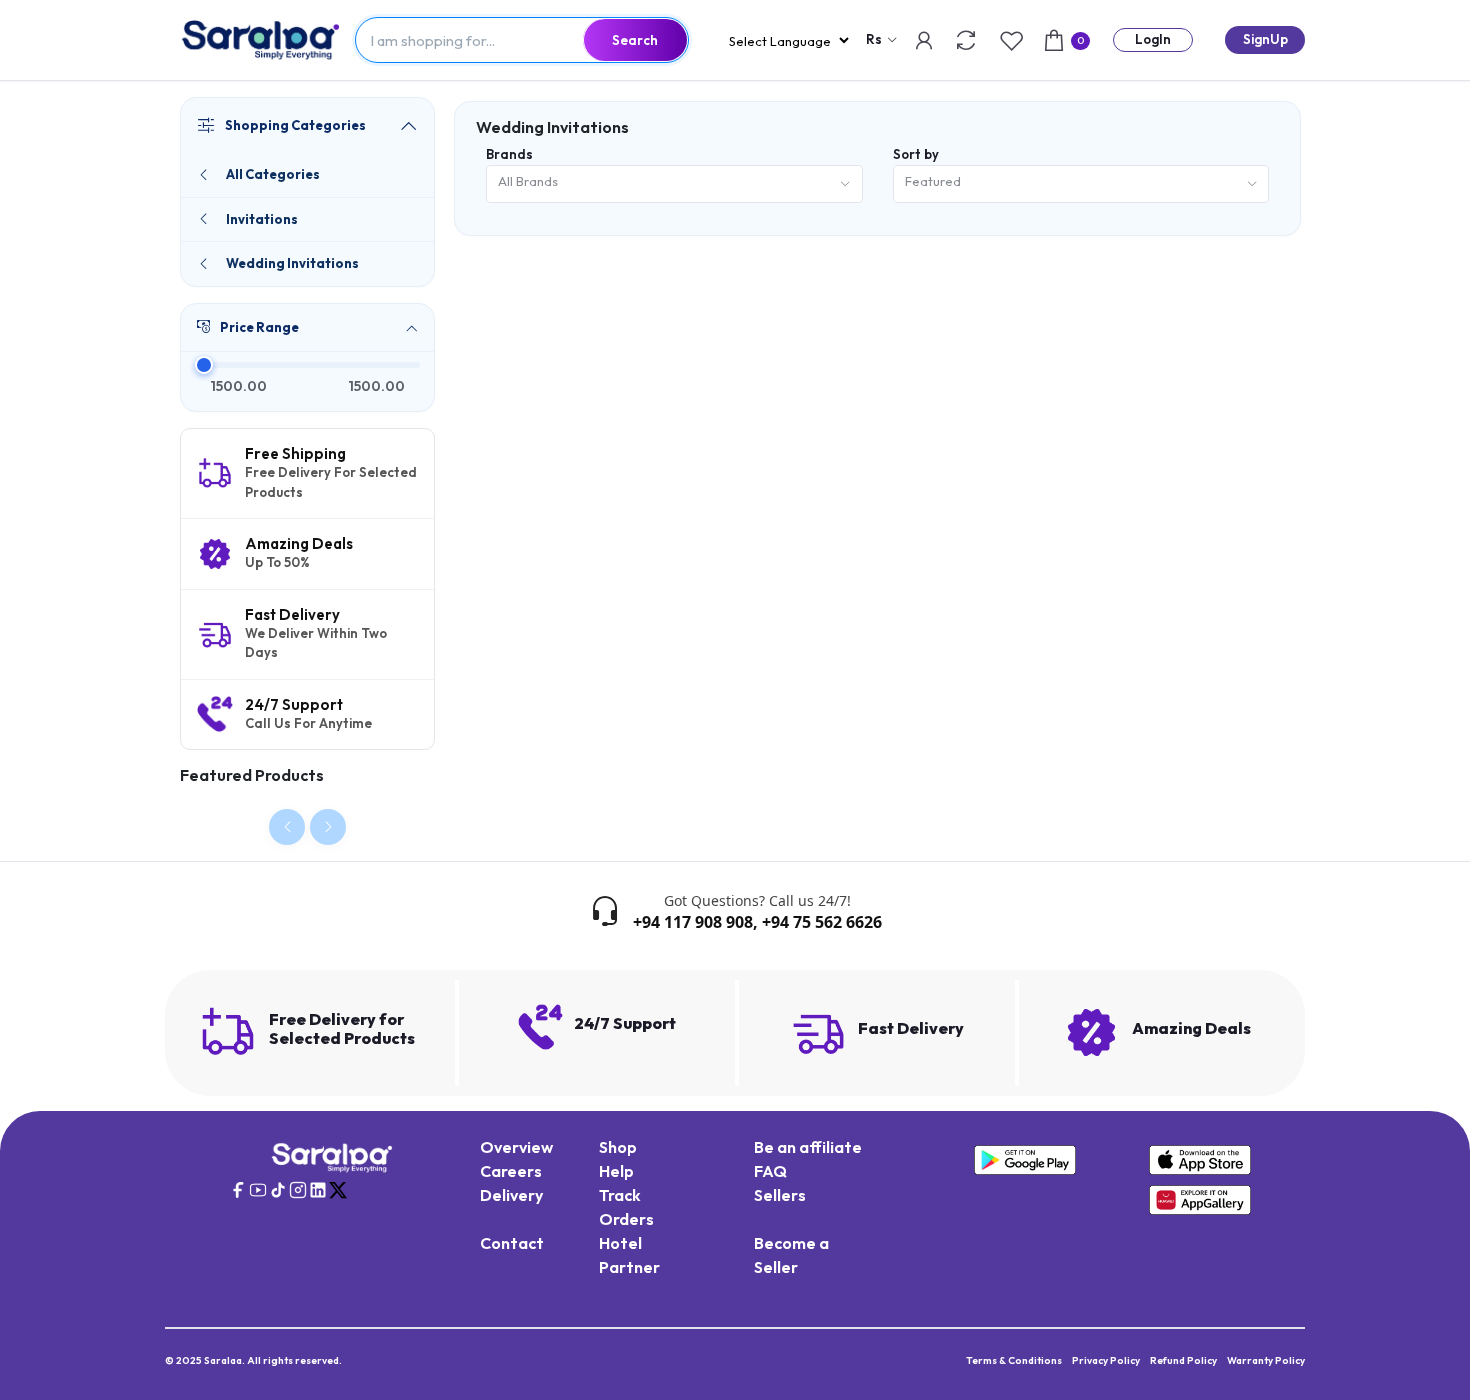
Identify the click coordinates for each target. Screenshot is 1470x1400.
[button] (307, 328)
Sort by (916, 154)
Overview (516, 1147)
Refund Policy (1183, 1360)
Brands (509, 154)
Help (616, 1171)
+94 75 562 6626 (822, 922)
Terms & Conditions (1014, 1360)
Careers (511, 1171)
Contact (512, 1243)
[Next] (328, 827)
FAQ (770, 1171)
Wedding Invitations (292, 263)
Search (635, 40)
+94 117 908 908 (693, 922)
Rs (874, 39)
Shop (618, 1147)
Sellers (780, 1195)
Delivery (511, 1195)
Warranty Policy (1266, 1360)
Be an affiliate (808, 1147)
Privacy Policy (1106, 1360)
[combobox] (674, 184)
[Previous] (287, 827)
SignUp (1265, 39)
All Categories (273, 174)
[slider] (203, 365)
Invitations (262, 219)
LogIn (1153, 39)
